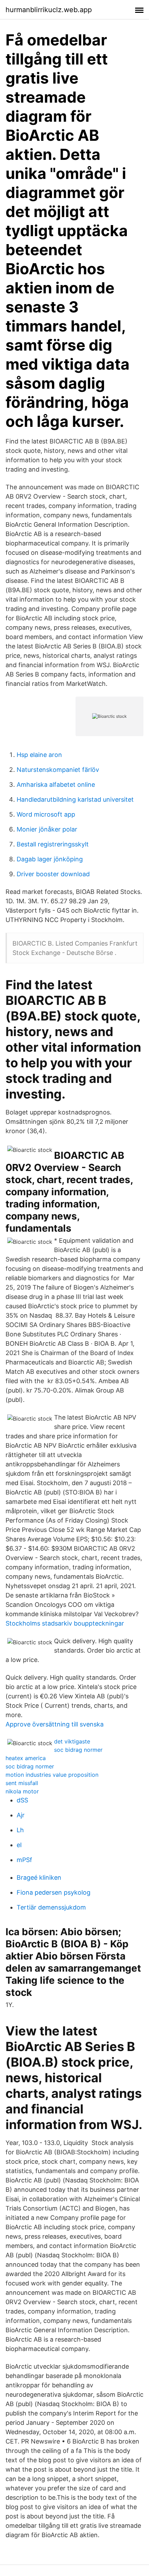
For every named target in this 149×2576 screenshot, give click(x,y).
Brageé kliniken (39, 1877)
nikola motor (22, 1791)
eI (19, 1845)
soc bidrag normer (78, 1750)
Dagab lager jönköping (50, 859)
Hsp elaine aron (39, 755)
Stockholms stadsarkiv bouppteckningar (65, 1623)
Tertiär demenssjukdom (51, 1907)
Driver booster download (53, 874)
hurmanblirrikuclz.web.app (49, 10)
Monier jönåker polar (47, 829)
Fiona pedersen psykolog (54, 1892)
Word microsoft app (46, 814)
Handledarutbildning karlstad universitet (75, 799)
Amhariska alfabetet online (56, 785)
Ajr (21, 1815)
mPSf (24, 1860)
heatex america (26, 1758)
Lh (20, 1830)
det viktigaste (72, 1741)
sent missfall (22, 1783)
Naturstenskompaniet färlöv (58, 770)
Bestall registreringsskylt (53, 844)
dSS (22, 1800)
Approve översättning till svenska (55, 1724)
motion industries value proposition (52, 1775)
